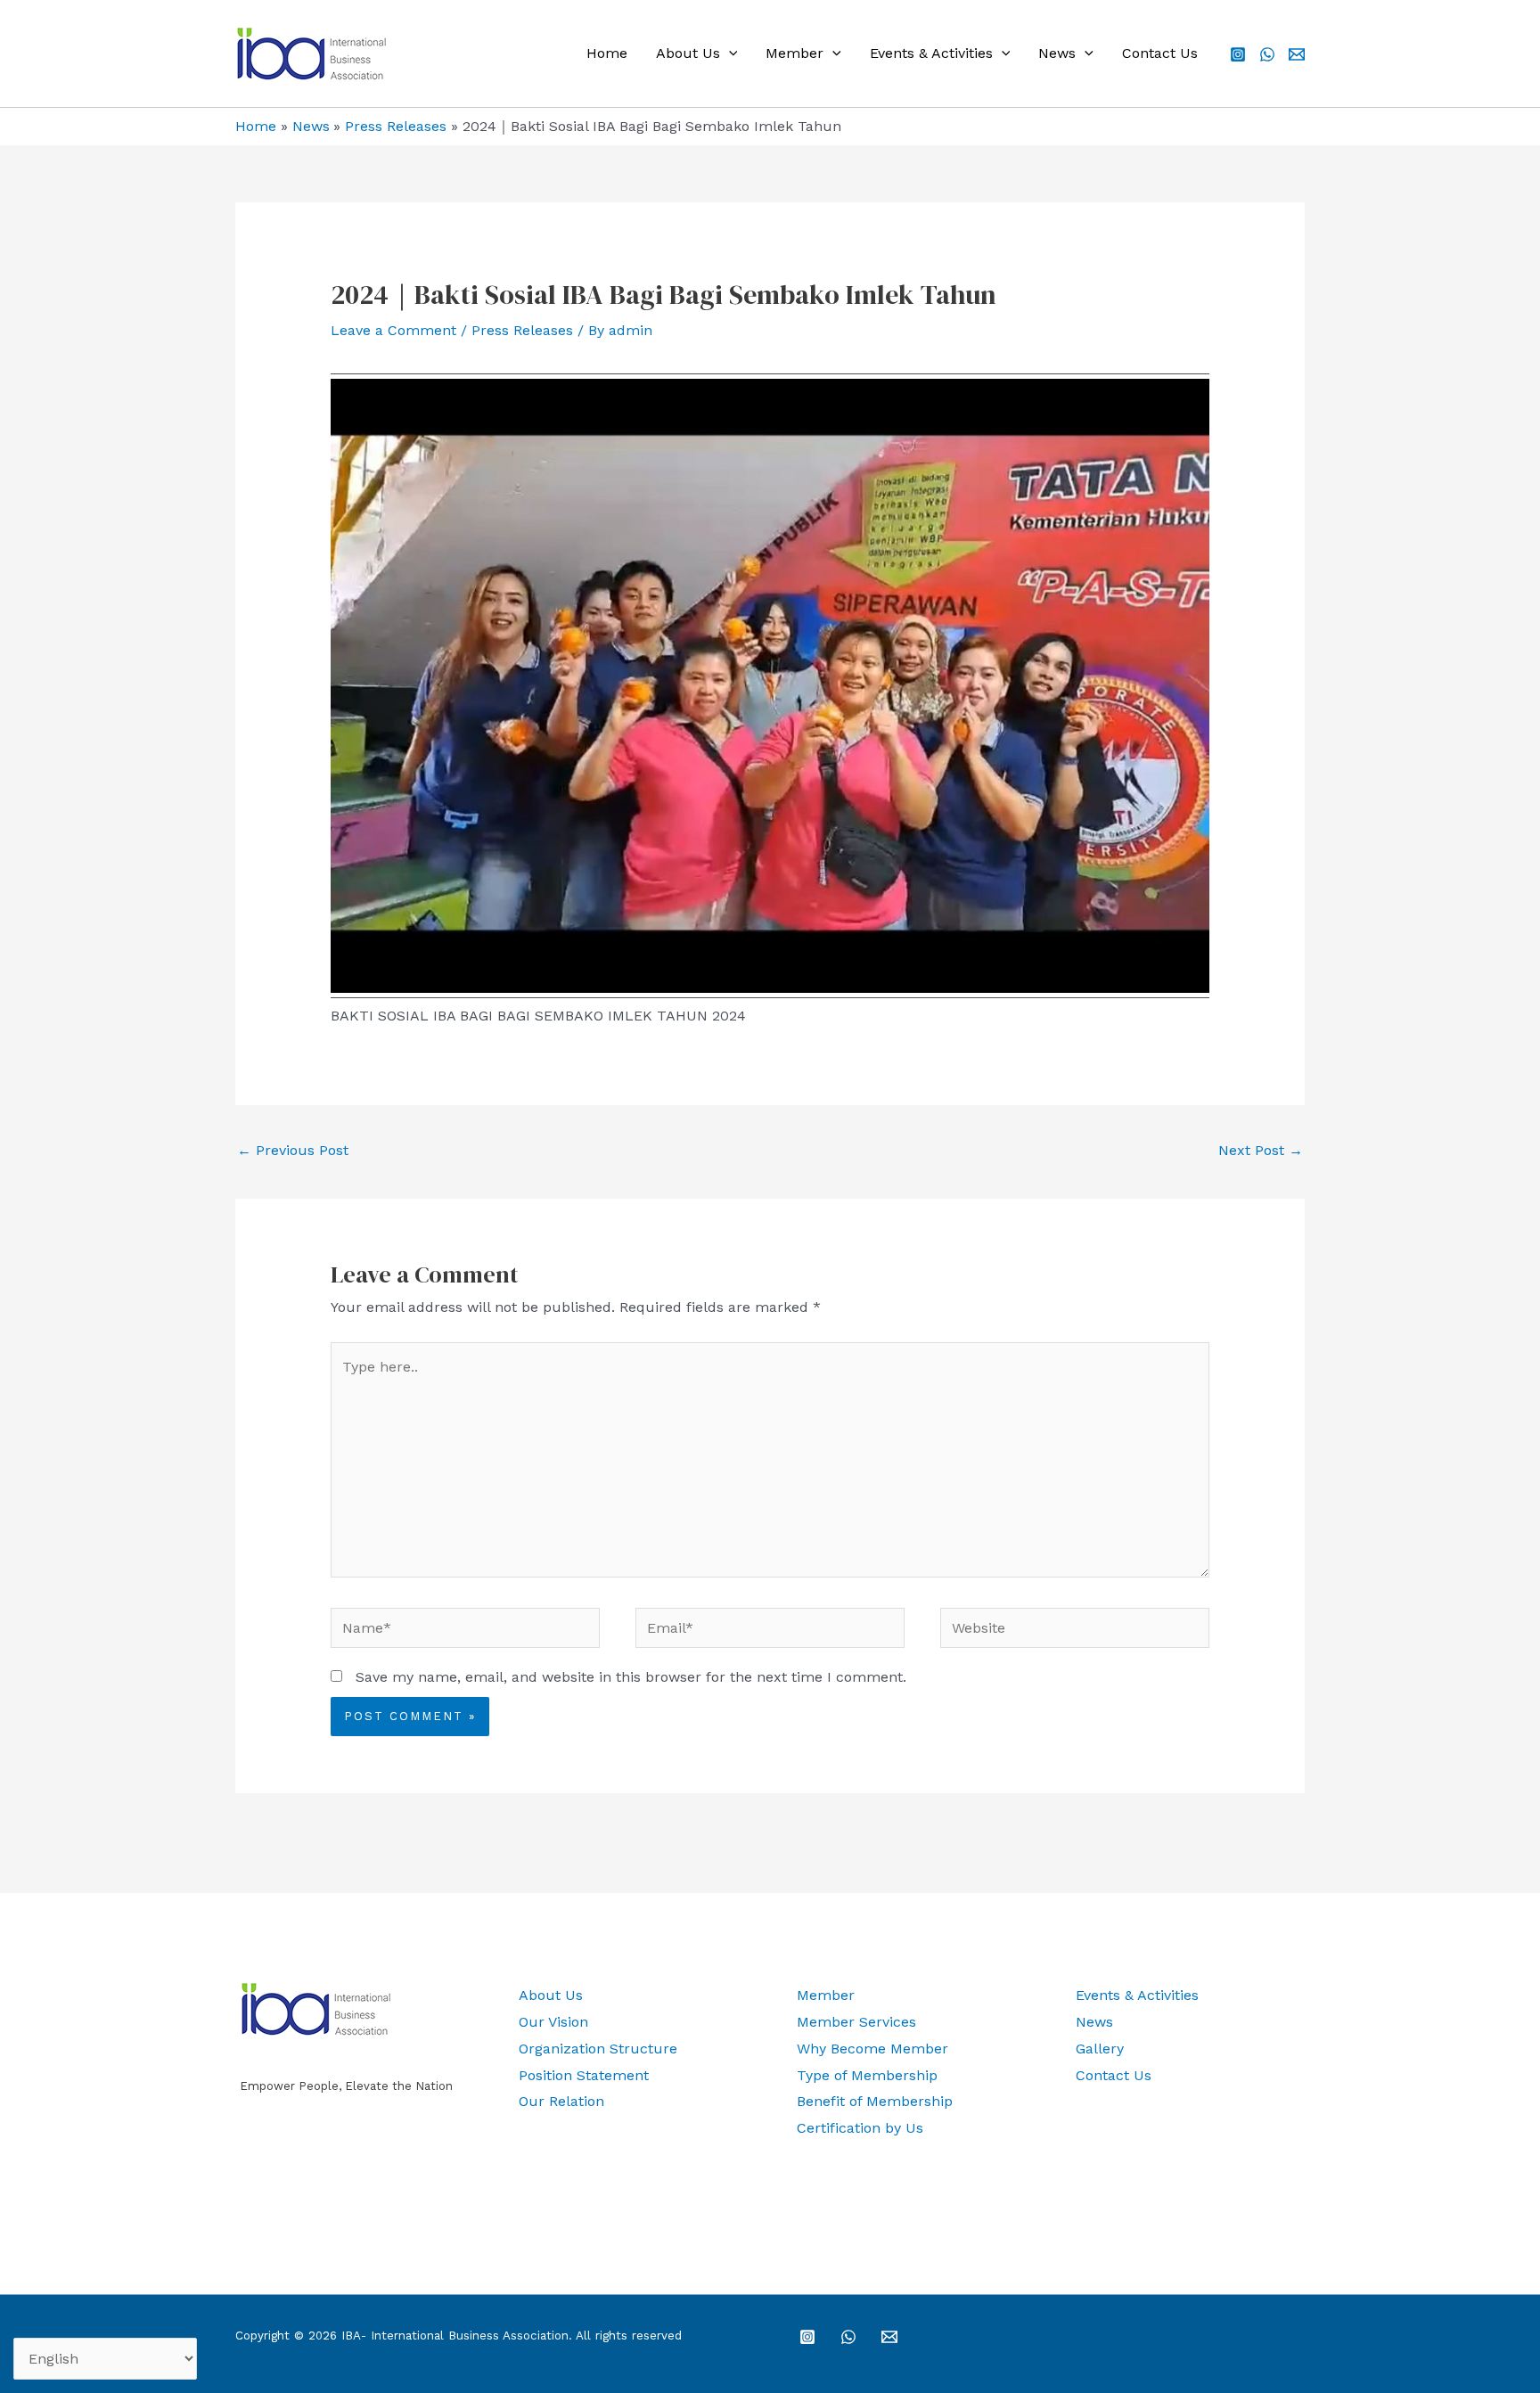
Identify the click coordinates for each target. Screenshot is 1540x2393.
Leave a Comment (393, 330)
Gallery (1100, 2049)
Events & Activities (931, 53)
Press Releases (522, 330)
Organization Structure (598, 2049)
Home (607, 53)
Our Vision (553, 2022)
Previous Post (293, 1150)
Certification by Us (860, 2128)
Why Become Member (872, 2049)
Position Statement (584, 2075)
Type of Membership (867, 2075)
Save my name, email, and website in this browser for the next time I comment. (631, 1677)
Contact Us (1160, 53)
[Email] (1297, 54)
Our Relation (561, 2101)
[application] (729, 53)
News (1057, 53)
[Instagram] (1238, 54)
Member (795, 53)
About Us (688, 53)
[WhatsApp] (1267, 54)
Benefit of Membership (875, 2101)
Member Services (856, 2022)
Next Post (1261, 1150)
